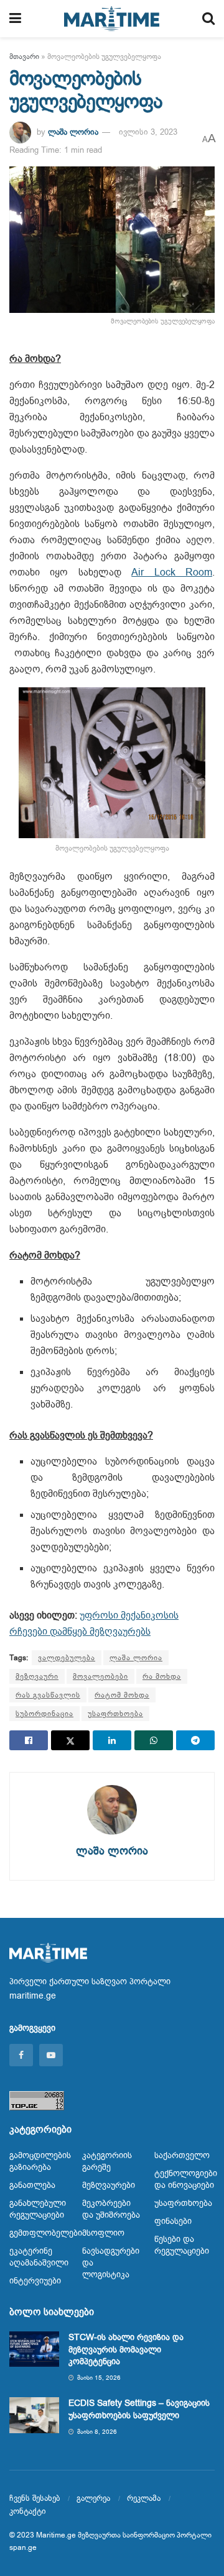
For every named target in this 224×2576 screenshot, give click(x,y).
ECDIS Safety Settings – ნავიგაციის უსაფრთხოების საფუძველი (139, 2409)
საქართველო (182, 2155)
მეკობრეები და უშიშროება (111, 2209)
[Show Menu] (15, 19)
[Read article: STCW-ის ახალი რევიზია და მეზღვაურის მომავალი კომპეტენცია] (34, 2349)
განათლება (32, 2185)
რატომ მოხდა (122, 1695)
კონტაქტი (28, 2511)
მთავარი (24, 56)
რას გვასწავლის (48, 1695)
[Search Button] (208, 19)
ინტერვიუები (35, 2281)
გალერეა (93, 2498)
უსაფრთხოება (115, 1714)
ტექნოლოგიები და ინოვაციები (186, 2179)
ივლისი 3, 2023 (148, 132)
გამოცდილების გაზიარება (40, 2161)
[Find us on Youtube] (51, 2055)
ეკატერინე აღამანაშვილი (39, 2257)
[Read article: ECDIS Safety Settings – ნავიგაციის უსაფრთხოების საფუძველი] (34, 2415)
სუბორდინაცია (44, 1714)
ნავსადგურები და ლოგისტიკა (111, 2263)
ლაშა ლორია (73, 132)
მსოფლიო (103, 2233)
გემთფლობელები (46, 2233)
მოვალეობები (100, 1676)
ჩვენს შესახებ (35, 2498)
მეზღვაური (37, 1676)
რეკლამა (144, 2498)
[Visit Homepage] (112, 19)
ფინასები (173, 2221)
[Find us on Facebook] (21, 2055)
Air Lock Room (172, 572)
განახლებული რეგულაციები (38, 2209)
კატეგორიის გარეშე (107, 2161)
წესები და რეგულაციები (182, 2245)
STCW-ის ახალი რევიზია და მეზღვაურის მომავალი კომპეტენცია (126, 2349)
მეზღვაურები (109, 2185)
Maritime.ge (56, 2535)
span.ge (23, 2547)
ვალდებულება (67, 1658)
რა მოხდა (162, 1676)
